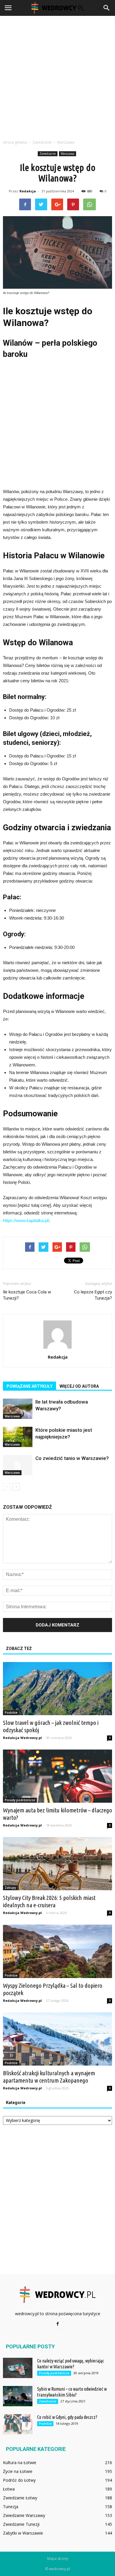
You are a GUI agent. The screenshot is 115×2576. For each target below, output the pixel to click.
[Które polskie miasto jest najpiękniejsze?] (18, 1437)
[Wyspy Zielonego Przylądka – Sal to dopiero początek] (57, 1951)
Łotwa (9, 2489)
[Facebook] (57, 2324)
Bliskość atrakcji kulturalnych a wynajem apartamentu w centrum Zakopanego (49, 2077)
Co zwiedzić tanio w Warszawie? (72, 1458)
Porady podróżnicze (20, 1800)
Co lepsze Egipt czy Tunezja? (93, 1295)
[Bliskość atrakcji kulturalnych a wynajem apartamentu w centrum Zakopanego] (57, 2039)
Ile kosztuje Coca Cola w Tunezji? (27, 1295)
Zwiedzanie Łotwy (20, 2498)
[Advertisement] (57, 76)
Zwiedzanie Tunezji (21, 2524)
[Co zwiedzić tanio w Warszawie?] (18, 1465)
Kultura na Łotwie (20, 2462)
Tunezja (11, 2507)
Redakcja (28, 191)
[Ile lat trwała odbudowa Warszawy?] (18, 1409)
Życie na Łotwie (18, 2471)
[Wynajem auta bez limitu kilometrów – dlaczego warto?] (57, 1776)
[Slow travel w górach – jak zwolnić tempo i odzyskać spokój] (57, 1689)
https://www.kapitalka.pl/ (26, 1220)
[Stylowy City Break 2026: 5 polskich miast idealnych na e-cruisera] (57, 1864)
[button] (107, 8)
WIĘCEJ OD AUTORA (79, 1386)
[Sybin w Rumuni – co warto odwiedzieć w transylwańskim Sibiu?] (18, 2396)
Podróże (11, 1713)
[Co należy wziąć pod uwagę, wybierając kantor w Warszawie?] (18, 2368)
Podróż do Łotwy (19, 2480)
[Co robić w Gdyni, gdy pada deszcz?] (18, 2424)
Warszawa (68, 154)
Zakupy (10, 1888)
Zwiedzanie (48, 154)
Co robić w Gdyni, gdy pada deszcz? (67, 2417)
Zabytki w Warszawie (23, 2533)
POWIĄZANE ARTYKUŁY (29, 1386)
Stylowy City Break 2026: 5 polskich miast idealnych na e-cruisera (49, 1901)
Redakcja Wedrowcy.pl (22, 1738)
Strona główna (15, 142)
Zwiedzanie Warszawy (24, 2515)
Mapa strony (58, 2559)
